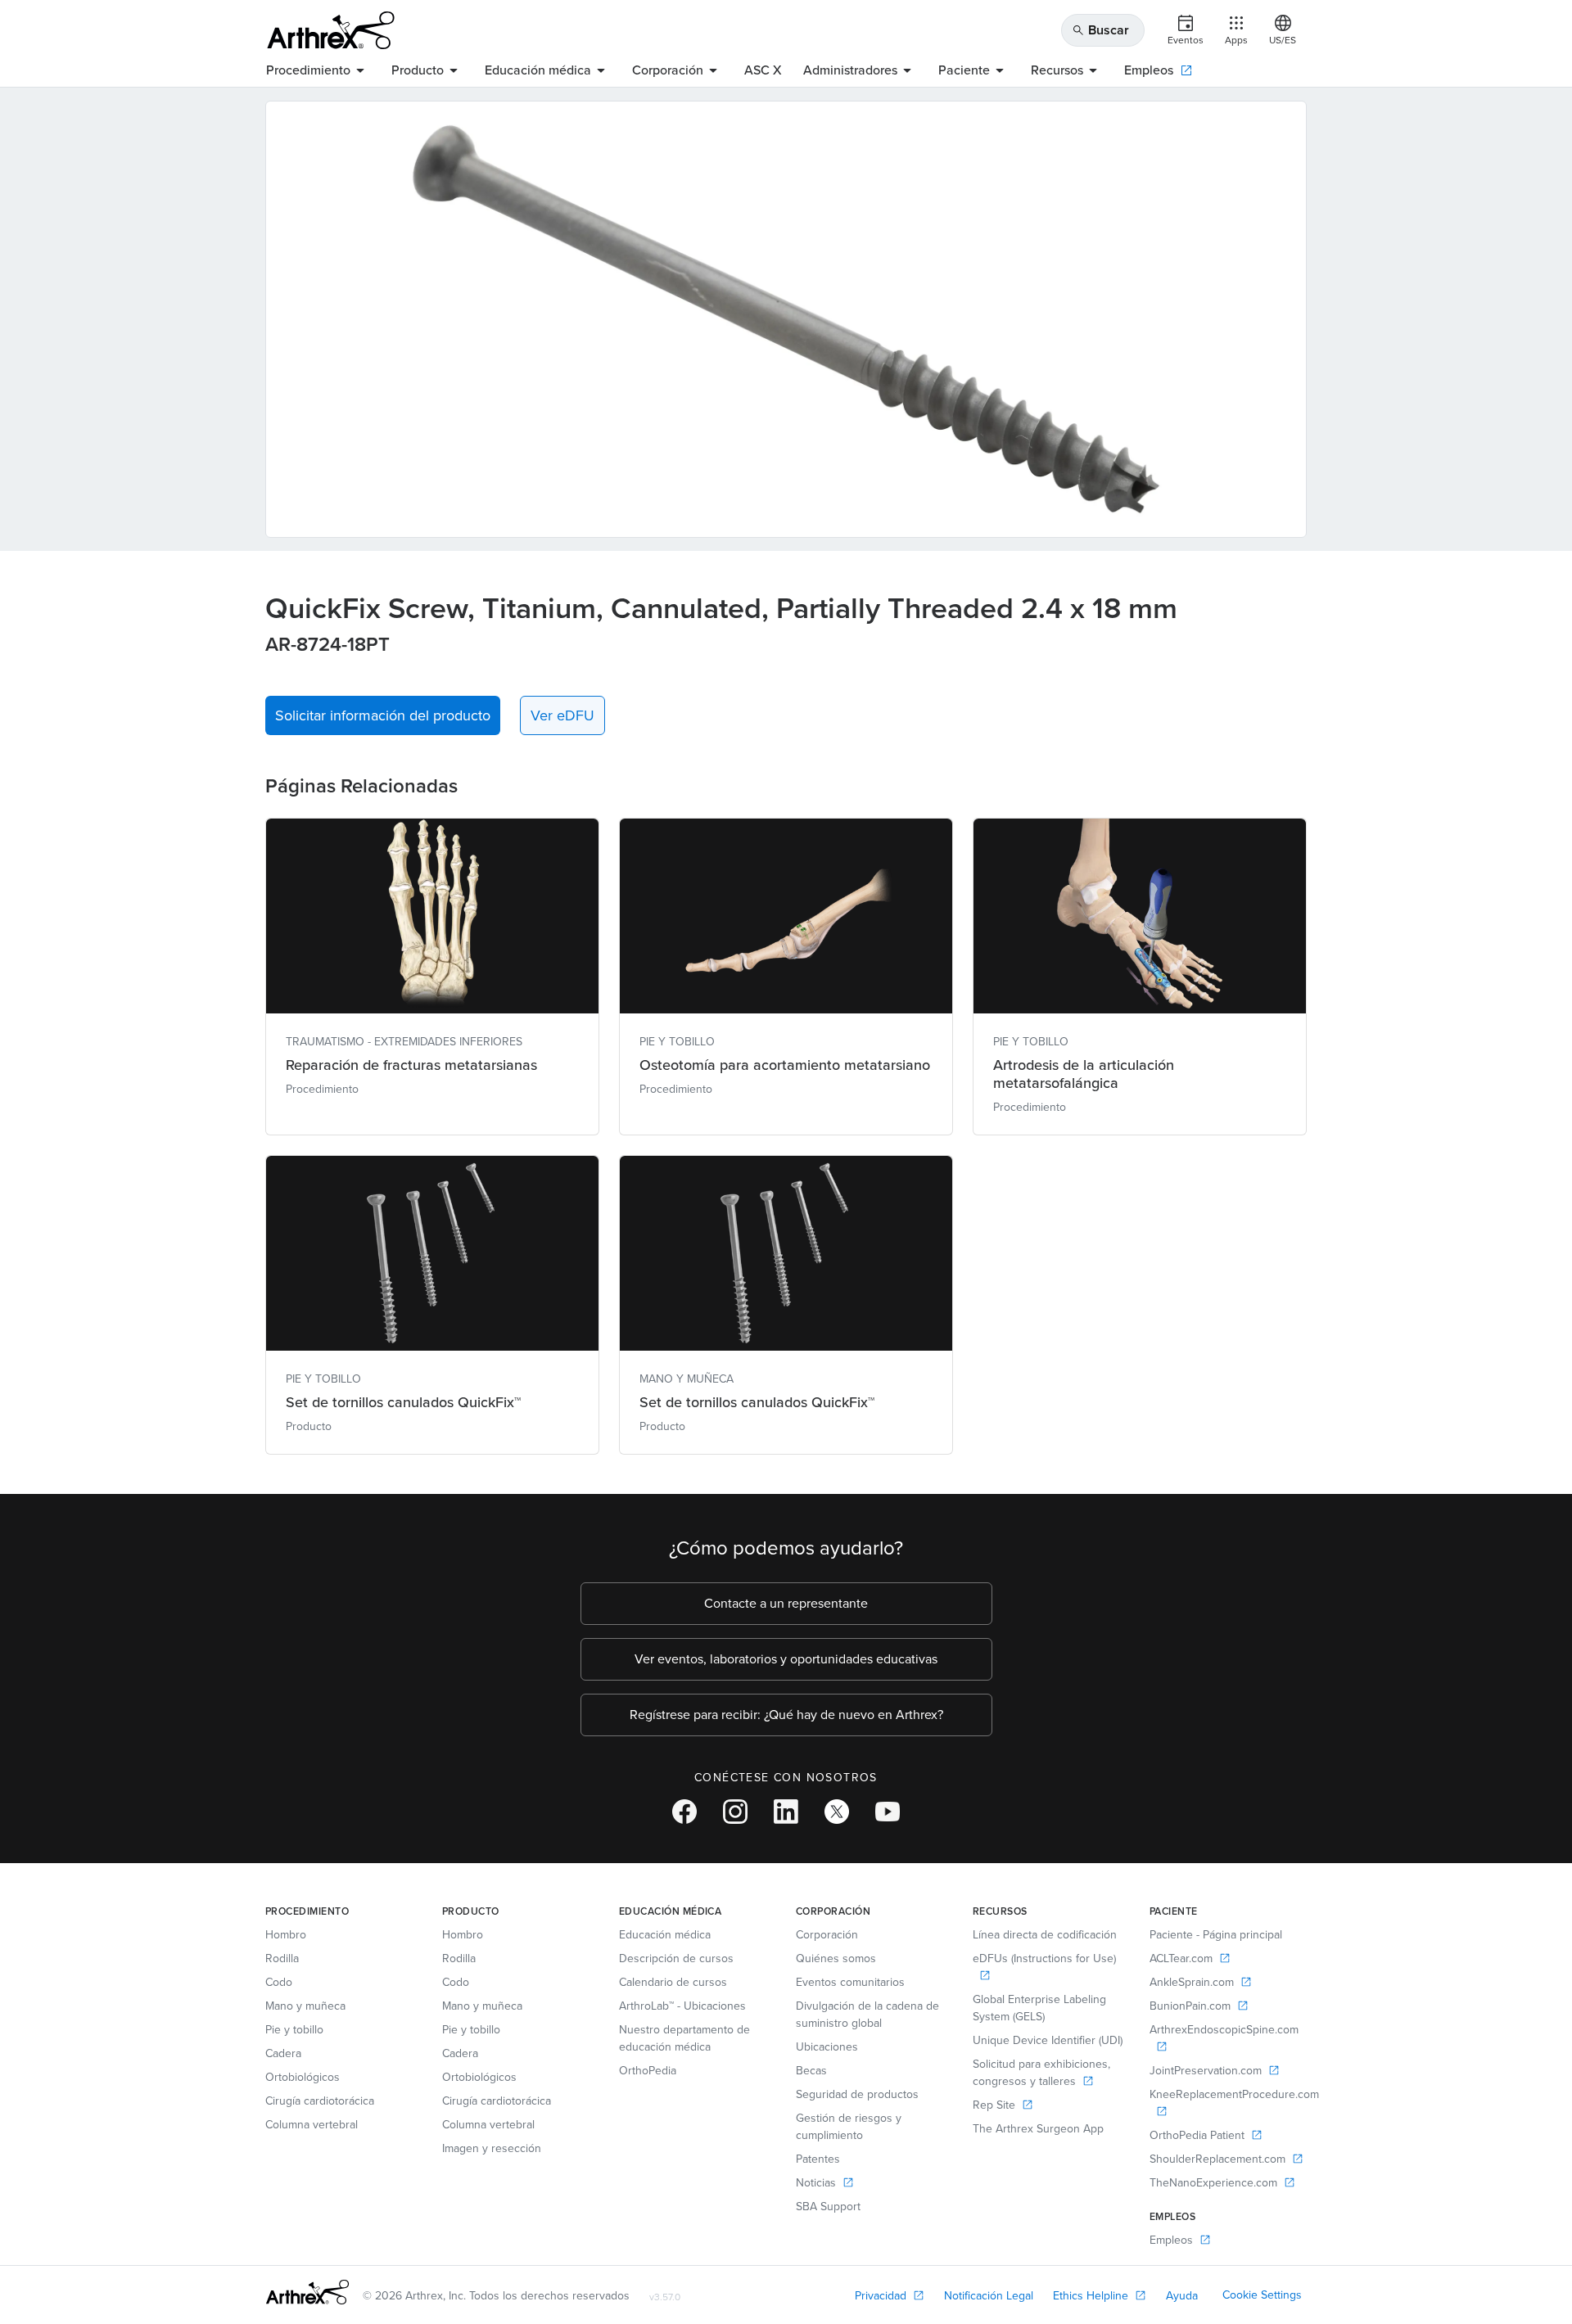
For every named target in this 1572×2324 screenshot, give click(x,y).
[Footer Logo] (307, 2292)
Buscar (1100, 30)
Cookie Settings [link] (1262, 2295)
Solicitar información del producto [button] (383, 715)
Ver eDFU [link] (562, 715)
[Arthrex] (331, 30)
